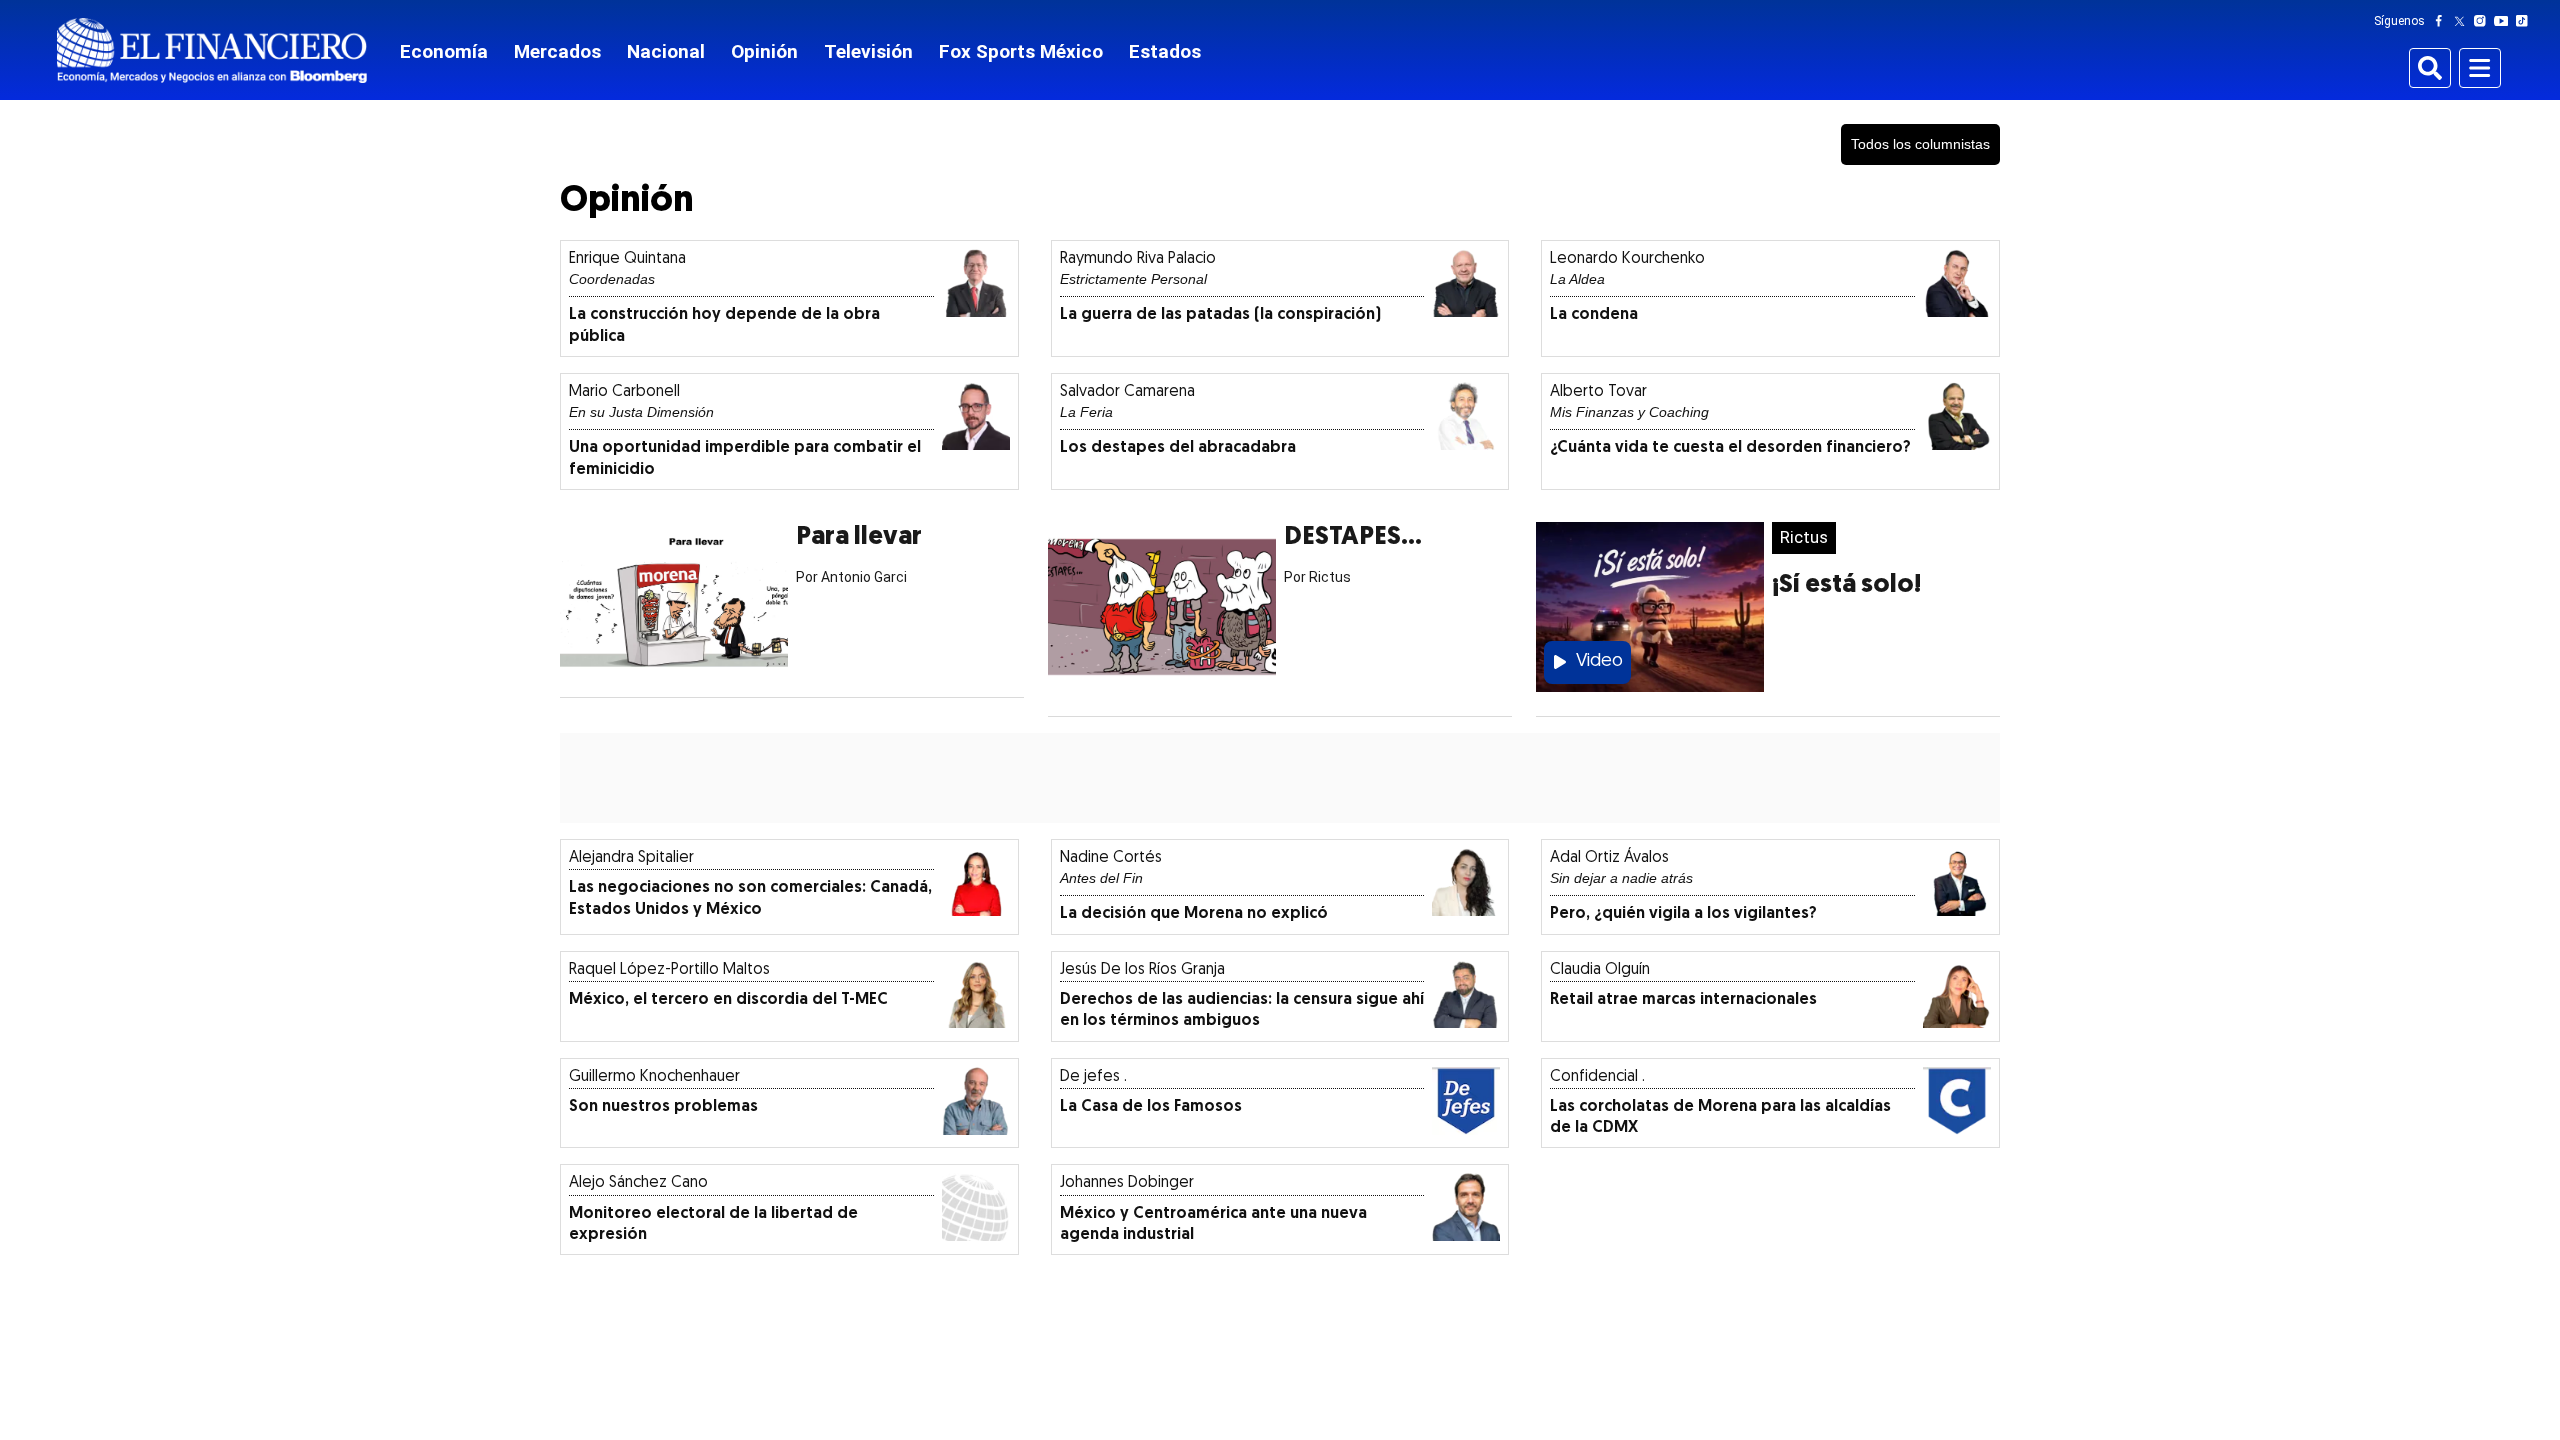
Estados (1165, 51)
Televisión (868, 51)
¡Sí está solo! (1846, 585)
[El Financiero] (212, 50)
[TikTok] (2526, 21)
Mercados (557, 51)
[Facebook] (2443, 21)
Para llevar (859, 537)
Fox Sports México (1021, 51)
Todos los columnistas (1920, 144)
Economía (444, 51)
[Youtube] (2505, 21)
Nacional (666, 51)
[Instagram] (2484, 21)
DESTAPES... (1353, 537)
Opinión (764, 51)
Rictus (1804, 537)
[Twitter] (2463, 21)
